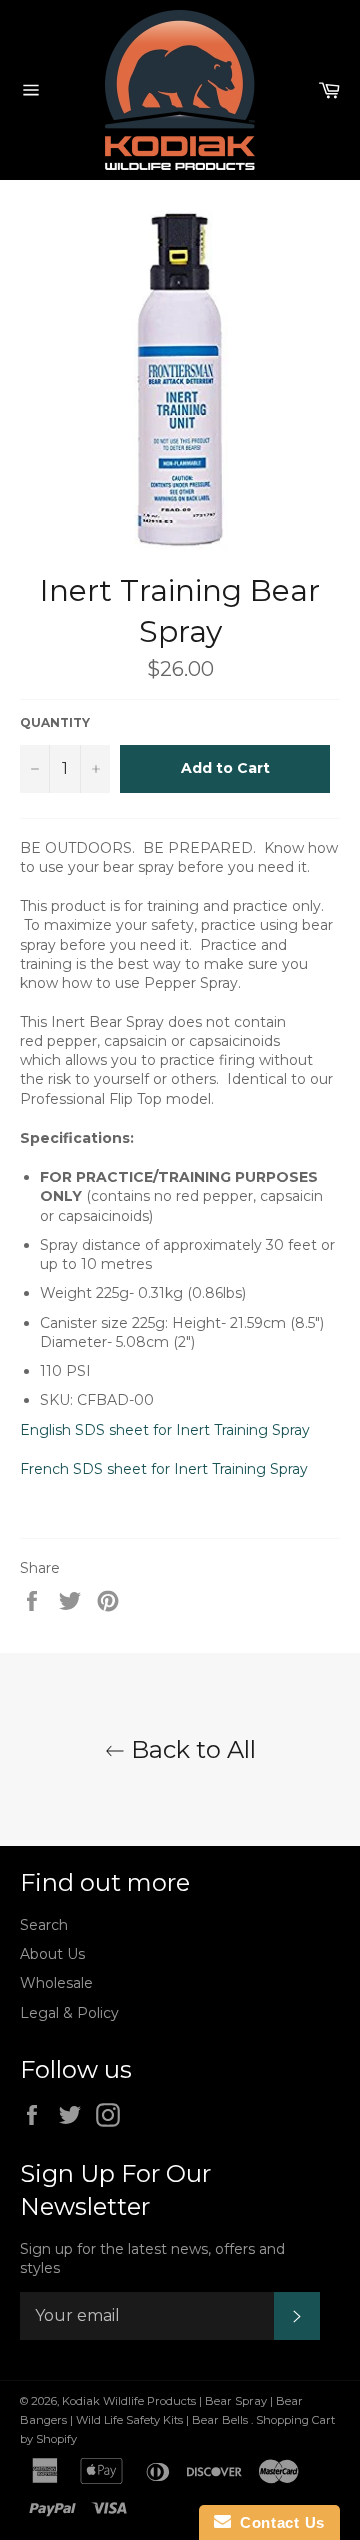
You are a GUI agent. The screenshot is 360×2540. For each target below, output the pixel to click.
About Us (52, 1954)
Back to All (190, 1749)
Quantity (55, 722)
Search (44, 1925)
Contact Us (278, 2522)
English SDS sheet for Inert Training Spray (167, 1430)
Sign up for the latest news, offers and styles (152, 2258)
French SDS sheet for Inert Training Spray (166, 1469)
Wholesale (56, 1983)
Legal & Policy (69, 2013)
